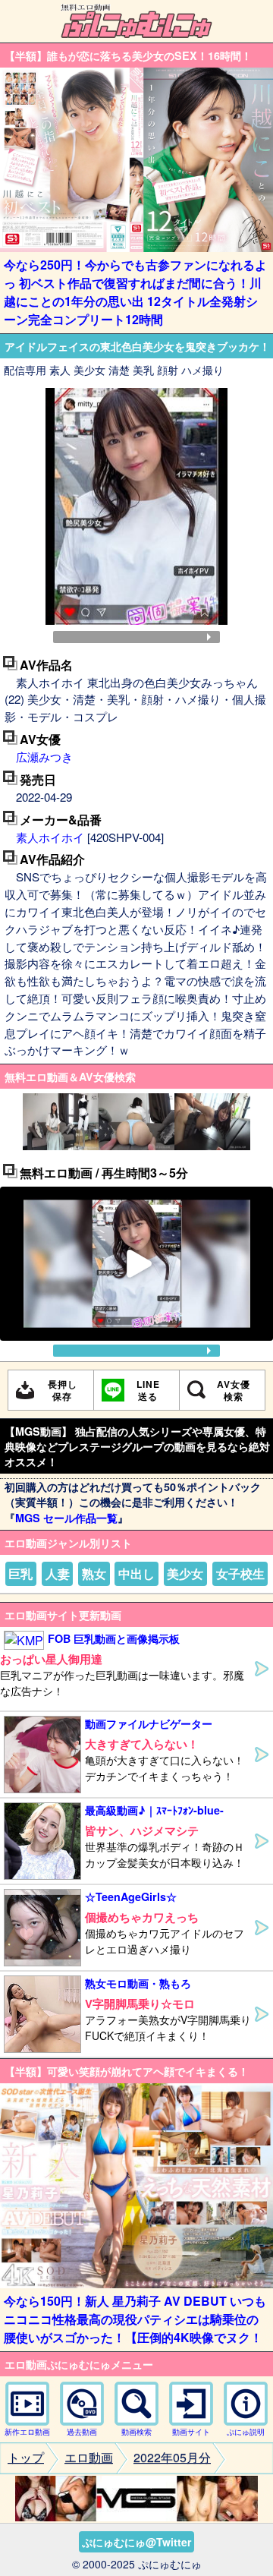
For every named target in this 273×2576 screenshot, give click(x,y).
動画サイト (191, 2432)
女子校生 (240, 1573)
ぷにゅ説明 (246, 2432)
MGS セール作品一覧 (66, 1518)
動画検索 (136, 2432)
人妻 (58, 1573)
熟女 (94, 1573)
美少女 (185, 1573)
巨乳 (20, 1573)
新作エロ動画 (27, 2432)
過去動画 (82, 2432)
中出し (136, 1573)
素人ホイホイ (50, 837)
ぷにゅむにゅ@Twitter (136, 2542)
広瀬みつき (44, 757)
